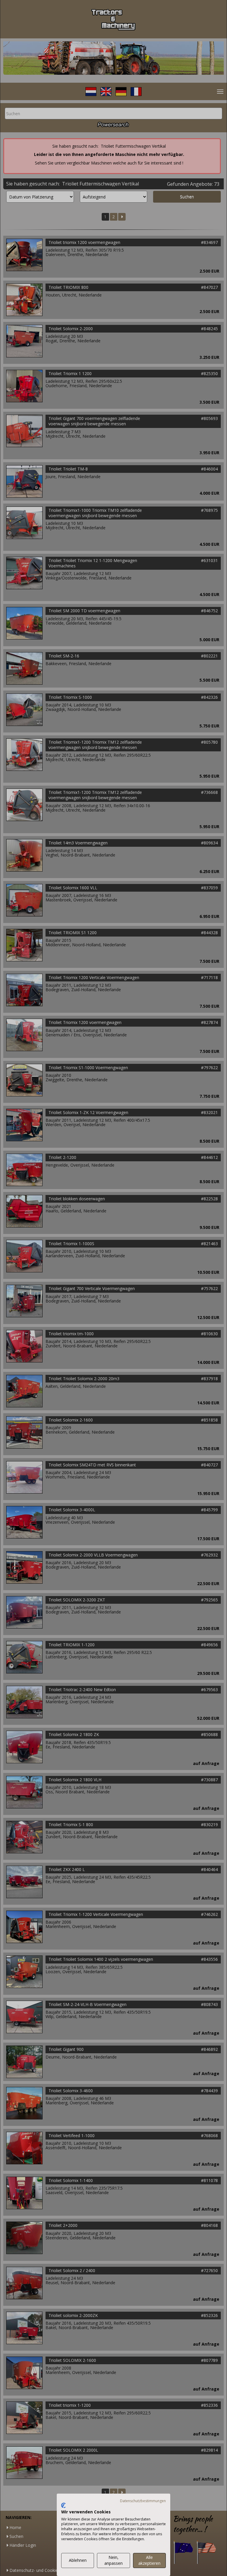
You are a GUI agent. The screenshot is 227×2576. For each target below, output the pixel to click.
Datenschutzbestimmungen (143, 2501)
